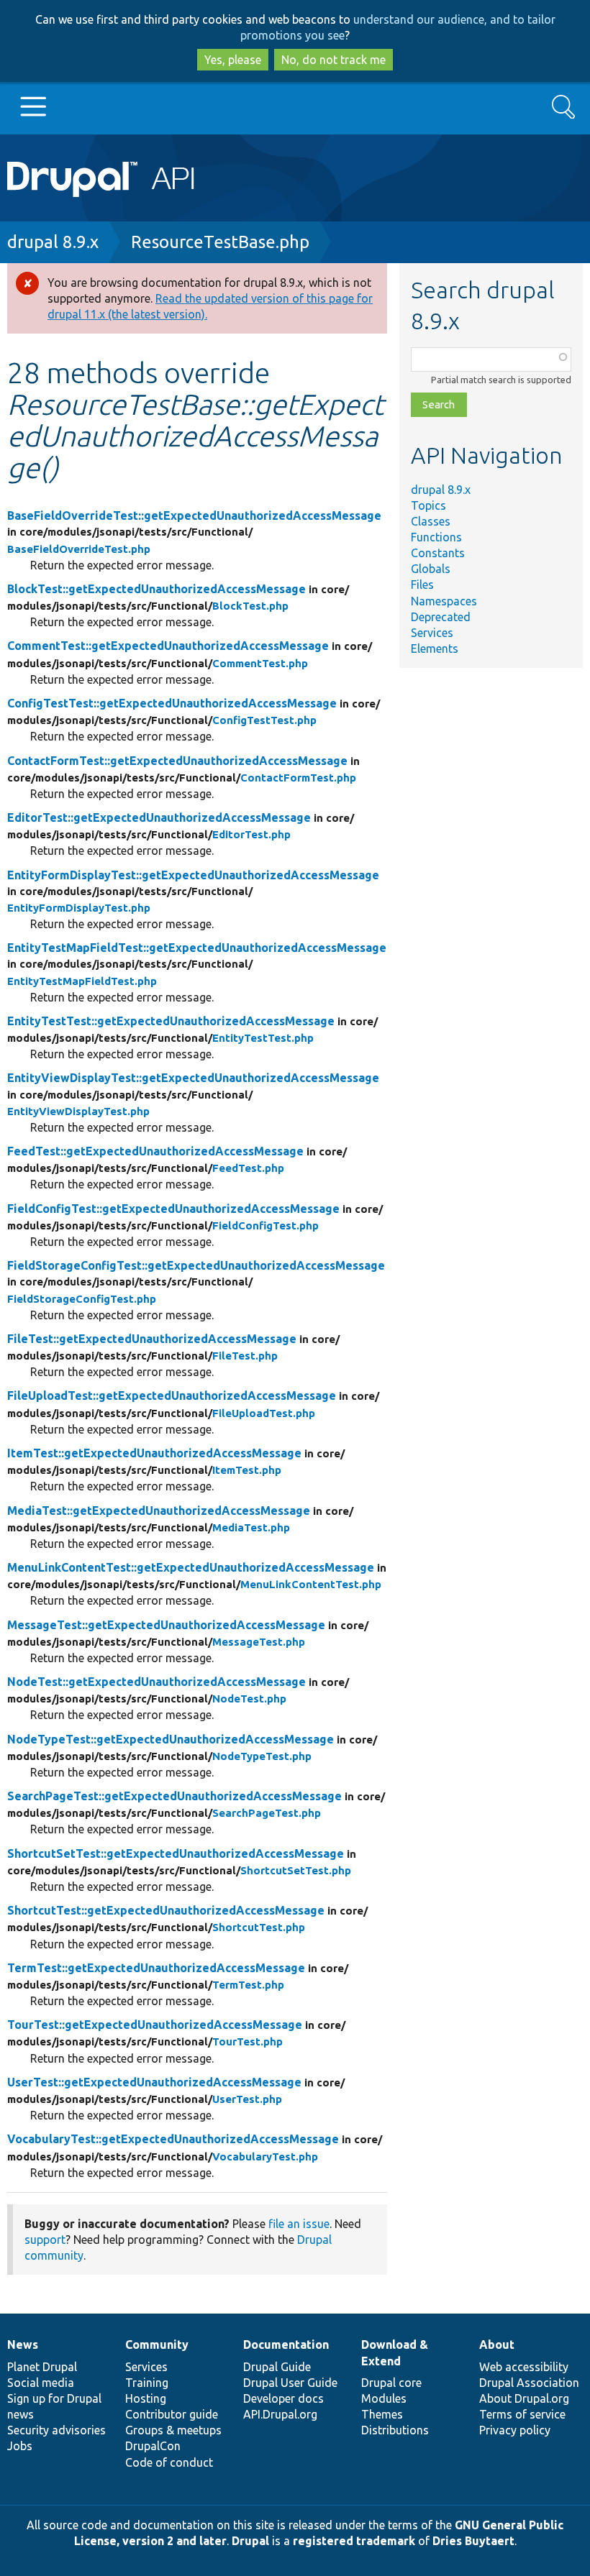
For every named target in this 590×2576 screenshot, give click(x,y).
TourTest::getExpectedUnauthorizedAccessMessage (155, 2025)
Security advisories (56, 2430)
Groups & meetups (173, 2430)
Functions (436, 537)
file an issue (299, 2224)
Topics (428, 505)
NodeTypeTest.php (262, 1756)
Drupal (250, 2541)
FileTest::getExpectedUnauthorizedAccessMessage (152, 1339)
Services (432, 633)
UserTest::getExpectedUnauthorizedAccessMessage (154, 2082)
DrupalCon (153, 2446)
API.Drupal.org (280, 2414)
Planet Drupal (42, 2367)
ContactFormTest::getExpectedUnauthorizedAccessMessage (177, 761)
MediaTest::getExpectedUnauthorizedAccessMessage (159, 1511)
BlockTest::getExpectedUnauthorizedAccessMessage (156, 589)
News (23, 2344)
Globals (431, 569)
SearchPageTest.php (267, 1813)
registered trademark (354, 2541)
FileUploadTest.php (264, 1413)
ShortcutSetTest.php (296, 1870)
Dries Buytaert (473, 2541)
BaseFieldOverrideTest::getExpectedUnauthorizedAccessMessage (194, 515)
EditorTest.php (251, 834)
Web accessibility (524, 2367)
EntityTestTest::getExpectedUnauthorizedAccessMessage (171, 1021)
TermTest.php (248, 1985)
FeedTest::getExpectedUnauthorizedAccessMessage (155, 1151)
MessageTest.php (259, 1642)
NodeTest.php (249, 1699)
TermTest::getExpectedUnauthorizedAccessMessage (156, 1968)
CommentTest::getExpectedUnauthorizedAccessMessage (168, 646)
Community (157, 2344)
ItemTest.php (247, 1470)
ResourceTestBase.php (220, 242)
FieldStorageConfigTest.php (82, 1299)
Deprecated (441, 617)
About (497, 2344)
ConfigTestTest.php (264, 720)
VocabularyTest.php (265, 2156)
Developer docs (283, 2398)
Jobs (20, 2446)
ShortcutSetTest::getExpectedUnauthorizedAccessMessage (176, 1853)
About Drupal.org (524, 2398)
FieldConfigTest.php (265, 1225)
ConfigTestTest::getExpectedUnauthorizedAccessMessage (172, 703)
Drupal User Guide (290, 2383)
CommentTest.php (260, 663)
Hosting (146, 2398)
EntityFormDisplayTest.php (79, 908)
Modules (384, 2398)
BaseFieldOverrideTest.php (79, 549)
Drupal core (391, 2383)
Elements (435, 648)
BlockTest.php (250, 606)
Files (422, 585)
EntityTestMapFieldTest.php (82, 981)
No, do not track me (333, 60)
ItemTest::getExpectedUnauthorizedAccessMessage (154, 1453)
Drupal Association (529, 2383)
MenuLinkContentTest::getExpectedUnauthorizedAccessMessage (191, 1567)
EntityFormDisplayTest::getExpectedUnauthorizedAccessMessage (193, 875)
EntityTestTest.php (263, 1038)
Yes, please (233, 60)
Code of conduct (169, 2462)
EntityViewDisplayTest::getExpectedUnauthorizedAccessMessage (193, 1078)
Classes (431, 521)
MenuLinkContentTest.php (311, 1584)
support (45, 2240)
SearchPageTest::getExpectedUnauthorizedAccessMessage (174, 1796)
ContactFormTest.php (298, 778)
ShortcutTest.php (259, 1927)
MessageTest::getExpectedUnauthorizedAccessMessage (166, 1625)
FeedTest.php (248, 1168)
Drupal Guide (277, 2367)
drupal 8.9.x (53, 242)
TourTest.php (248, 2041)
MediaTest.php (251, 1527)
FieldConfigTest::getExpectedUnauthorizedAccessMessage (173, 1209)
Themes (382, 2414)
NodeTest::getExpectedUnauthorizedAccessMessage (156, 1682)
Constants (438, 553)
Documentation (286, 2344)
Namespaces (444, 601)
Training (147, 2383)
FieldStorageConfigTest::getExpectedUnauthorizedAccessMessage (196, 1265)
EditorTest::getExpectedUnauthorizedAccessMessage (159, 817)
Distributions (395, 2430)
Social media (41, 2383)
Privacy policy (515, 2430)
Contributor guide (172, 2414)
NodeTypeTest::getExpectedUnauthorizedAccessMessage (171, 1739)
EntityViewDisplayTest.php (78, 1111)
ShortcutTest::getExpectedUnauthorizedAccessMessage (166, 1910)
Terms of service (522, 2414)
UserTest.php (247, 2099)
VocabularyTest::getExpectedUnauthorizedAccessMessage (173, 2139)
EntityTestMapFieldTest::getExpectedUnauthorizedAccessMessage (197, 948)
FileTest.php (245, 1356)
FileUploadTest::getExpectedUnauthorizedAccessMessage (172, 1395)
